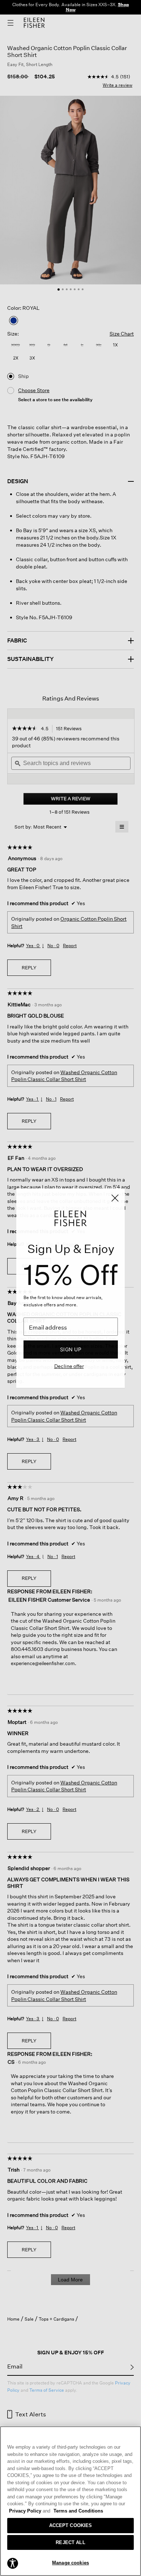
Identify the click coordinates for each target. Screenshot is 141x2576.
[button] (13, 2563)
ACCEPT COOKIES (71, 2525)
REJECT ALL (70, 2542)
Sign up (71, 1349)
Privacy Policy (30, 2511)
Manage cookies (70, 2563)
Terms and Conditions (78, 2511)
